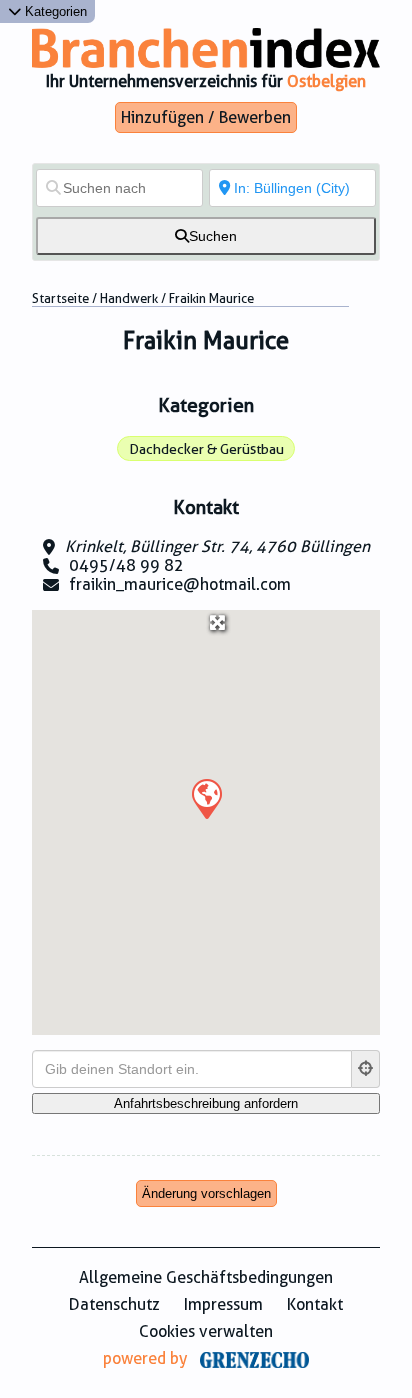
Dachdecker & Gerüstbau (206, 449)
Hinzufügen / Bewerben (206, 117)
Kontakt (315, 1304)
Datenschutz (114, 1304)
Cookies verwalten (206, 1331)
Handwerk (129, 298)
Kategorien (54, 11)
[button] (206, 798)
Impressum (223, 1304)
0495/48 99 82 (126, 565)
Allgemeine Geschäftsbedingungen (206, 1277)
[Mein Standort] (366, 1069)
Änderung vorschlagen (206, 1193)
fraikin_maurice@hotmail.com (180, 584)
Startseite (60, 298)
